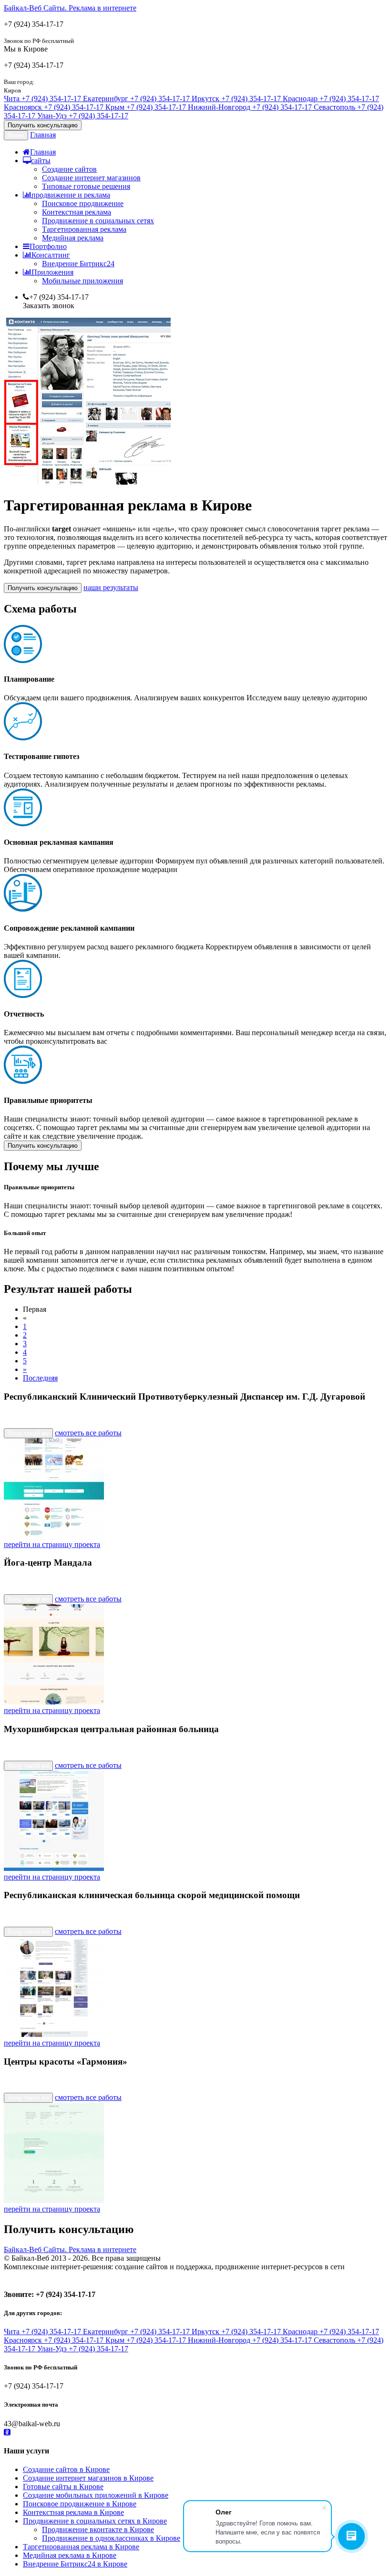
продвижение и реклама (71, 195)
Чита (42, 99)
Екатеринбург (136, 99)
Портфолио (48, 246)
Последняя (40, 1378)
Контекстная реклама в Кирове (73, 2512)
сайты (41, 161)
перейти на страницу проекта (52, 1544)
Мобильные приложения (82, 281)
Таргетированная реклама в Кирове (81, 2547)
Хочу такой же (28, 1433)
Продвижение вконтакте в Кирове (98, 2529)
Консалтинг (51, 255)
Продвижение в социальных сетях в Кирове (95, 2521)
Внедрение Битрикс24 (78, 264)
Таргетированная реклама (84, 229)
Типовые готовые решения (86, 186)
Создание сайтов (69, 169)
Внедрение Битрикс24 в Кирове (75, 2564)
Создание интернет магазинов (91, 178)
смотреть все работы (88, 1433)
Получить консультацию (43, 125)
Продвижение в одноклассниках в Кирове (111, 2538)
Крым (146, 107)
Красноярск (54, 107)
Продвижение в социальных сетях (98, 221)
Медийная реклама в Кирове (70, 2555)
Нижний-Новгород (250, 107)
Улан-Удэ (83, 116)
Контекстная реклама (77, 212)
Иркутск (236, 99)
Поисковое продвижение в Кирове (80, 2504)
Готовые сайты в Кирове (63, 2487)
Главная (43, 135)
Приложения (52, 272)
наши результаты (111, 587)
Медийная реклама (73, 238)
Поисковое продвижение (83, 203)
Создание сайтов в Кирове (66, 2469)
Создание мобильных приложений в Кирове (96, 2495)
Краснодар (331, 99)
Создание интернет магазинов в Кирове (88, 2478)
